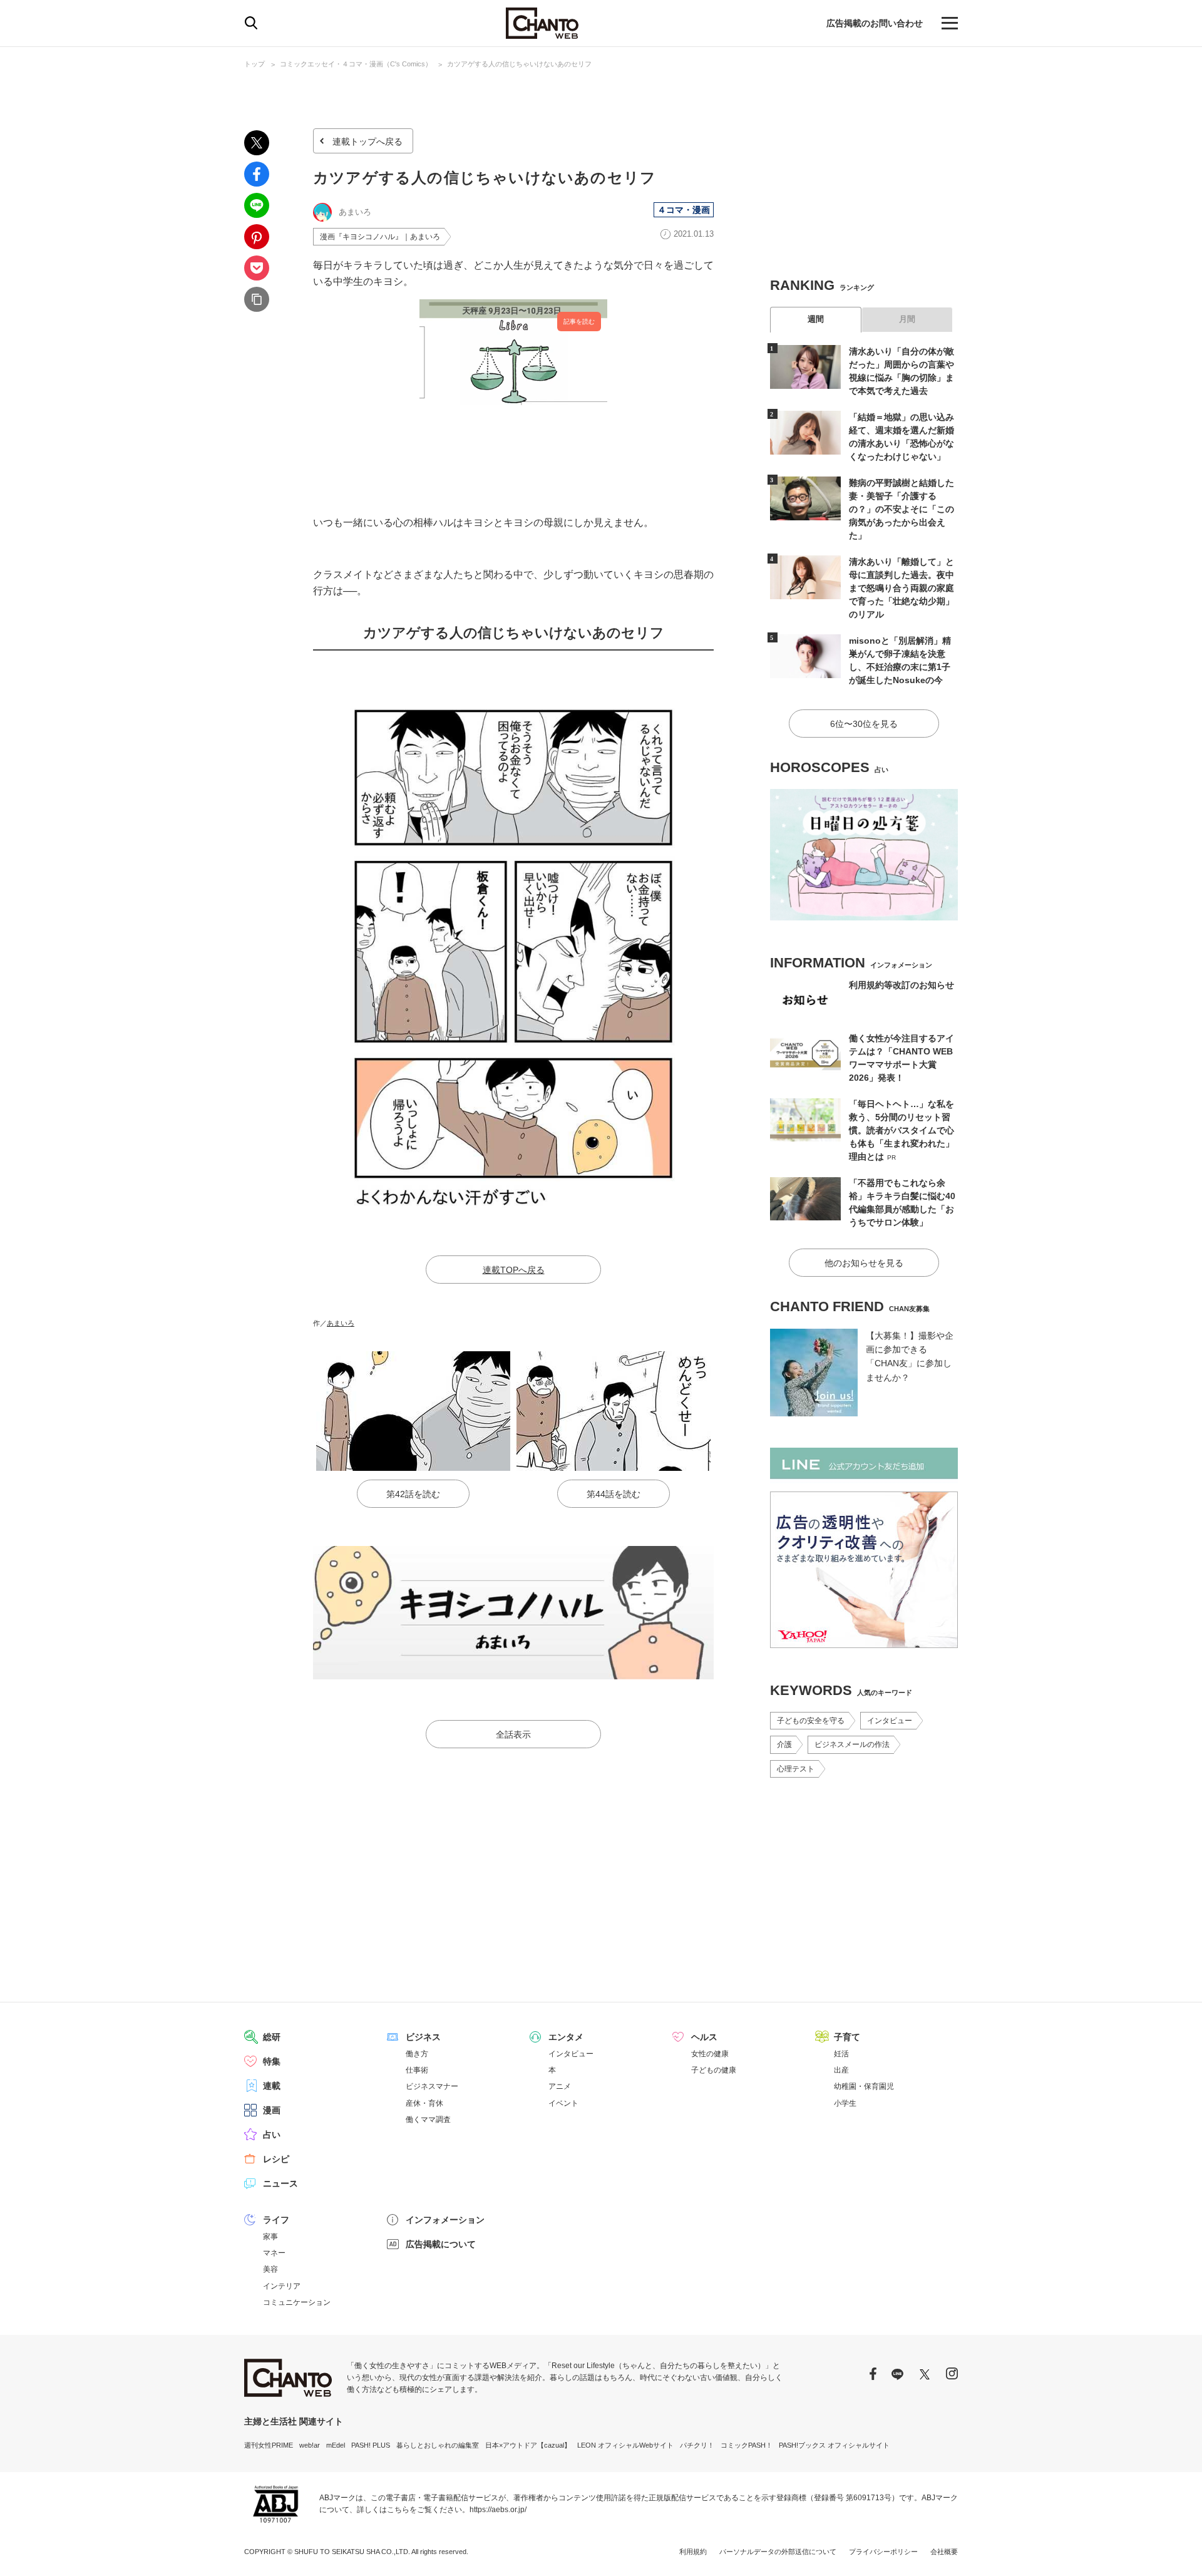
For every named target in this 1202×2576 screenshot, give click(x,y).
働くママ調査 (428, 2120)
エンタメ (566, 2037)
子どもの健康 (714, 2070)
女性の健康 (710, 2054)
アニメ (560, 2086)
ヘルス (704, 2037)
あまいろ (341, 1323)
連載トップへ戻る (367, 142)
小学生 (845, 2103)
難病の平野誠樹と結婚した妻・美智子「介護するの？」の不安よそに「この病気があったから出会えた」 (902, 509)
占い (272, 2135)
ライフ (276, 2220)
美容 (270, 2269)
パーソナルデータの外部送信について (778, 2552)
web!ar (310, 2445)
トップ (254, 64)
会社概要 (944, 2552)
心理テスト (796, 1769)
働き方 (417, 2054)
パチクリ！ (697, 2445)
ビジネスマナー (432, 2086)
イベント (563, 2103)
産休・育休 (424, 2103)
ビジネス (423, 2037)
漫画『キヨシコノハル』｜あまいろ (380, 237)
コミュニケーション (297, 2302)
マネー (274, 2253)
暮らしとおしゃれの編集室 (438, 2445)
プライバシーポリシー (883, 2552)
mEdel (336, 2445)
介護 (784, 1744)
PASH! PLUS (371, 2445)
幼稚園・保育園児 (864, 2086)
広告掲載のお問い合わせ (875, 23)
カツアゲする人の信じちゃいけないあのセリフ (519, 64)
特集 (272, 2061)
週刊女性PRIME (269, 2445)
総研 (272, 2037)
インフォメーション (445, 2220)
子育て (847, 2037)
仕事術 (417, 2070)
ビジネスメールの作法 (852, 1744)
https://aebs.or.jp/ (498, 2510)
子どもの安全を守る (811, 1721)
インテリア (282, 2286)
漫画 (272, 2110)
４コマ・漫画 (684, 210)
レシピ (276, 2159)
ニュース (280, 2183)
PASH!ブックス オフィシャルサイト (834, 2445)
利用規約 (693, 2552)
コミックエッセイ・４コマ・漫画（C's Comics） (356, 64)
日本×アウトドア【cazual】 (528, 2445)
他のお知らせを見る (864, 1263)
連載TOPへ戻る (514, 1270)
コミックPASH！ (747, 2445)
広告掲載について (441, 2244)
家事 (270, 2237)
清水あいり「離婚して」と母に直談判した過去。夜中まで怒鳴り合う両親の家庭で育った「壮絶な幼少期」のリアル (902, 588)
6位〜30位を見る (864, 724)
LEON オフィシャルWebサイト (625, 2445)
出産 (841, 2070)
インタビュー (890, 1721)
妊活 (841, 2054)
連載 (272, 2086)
